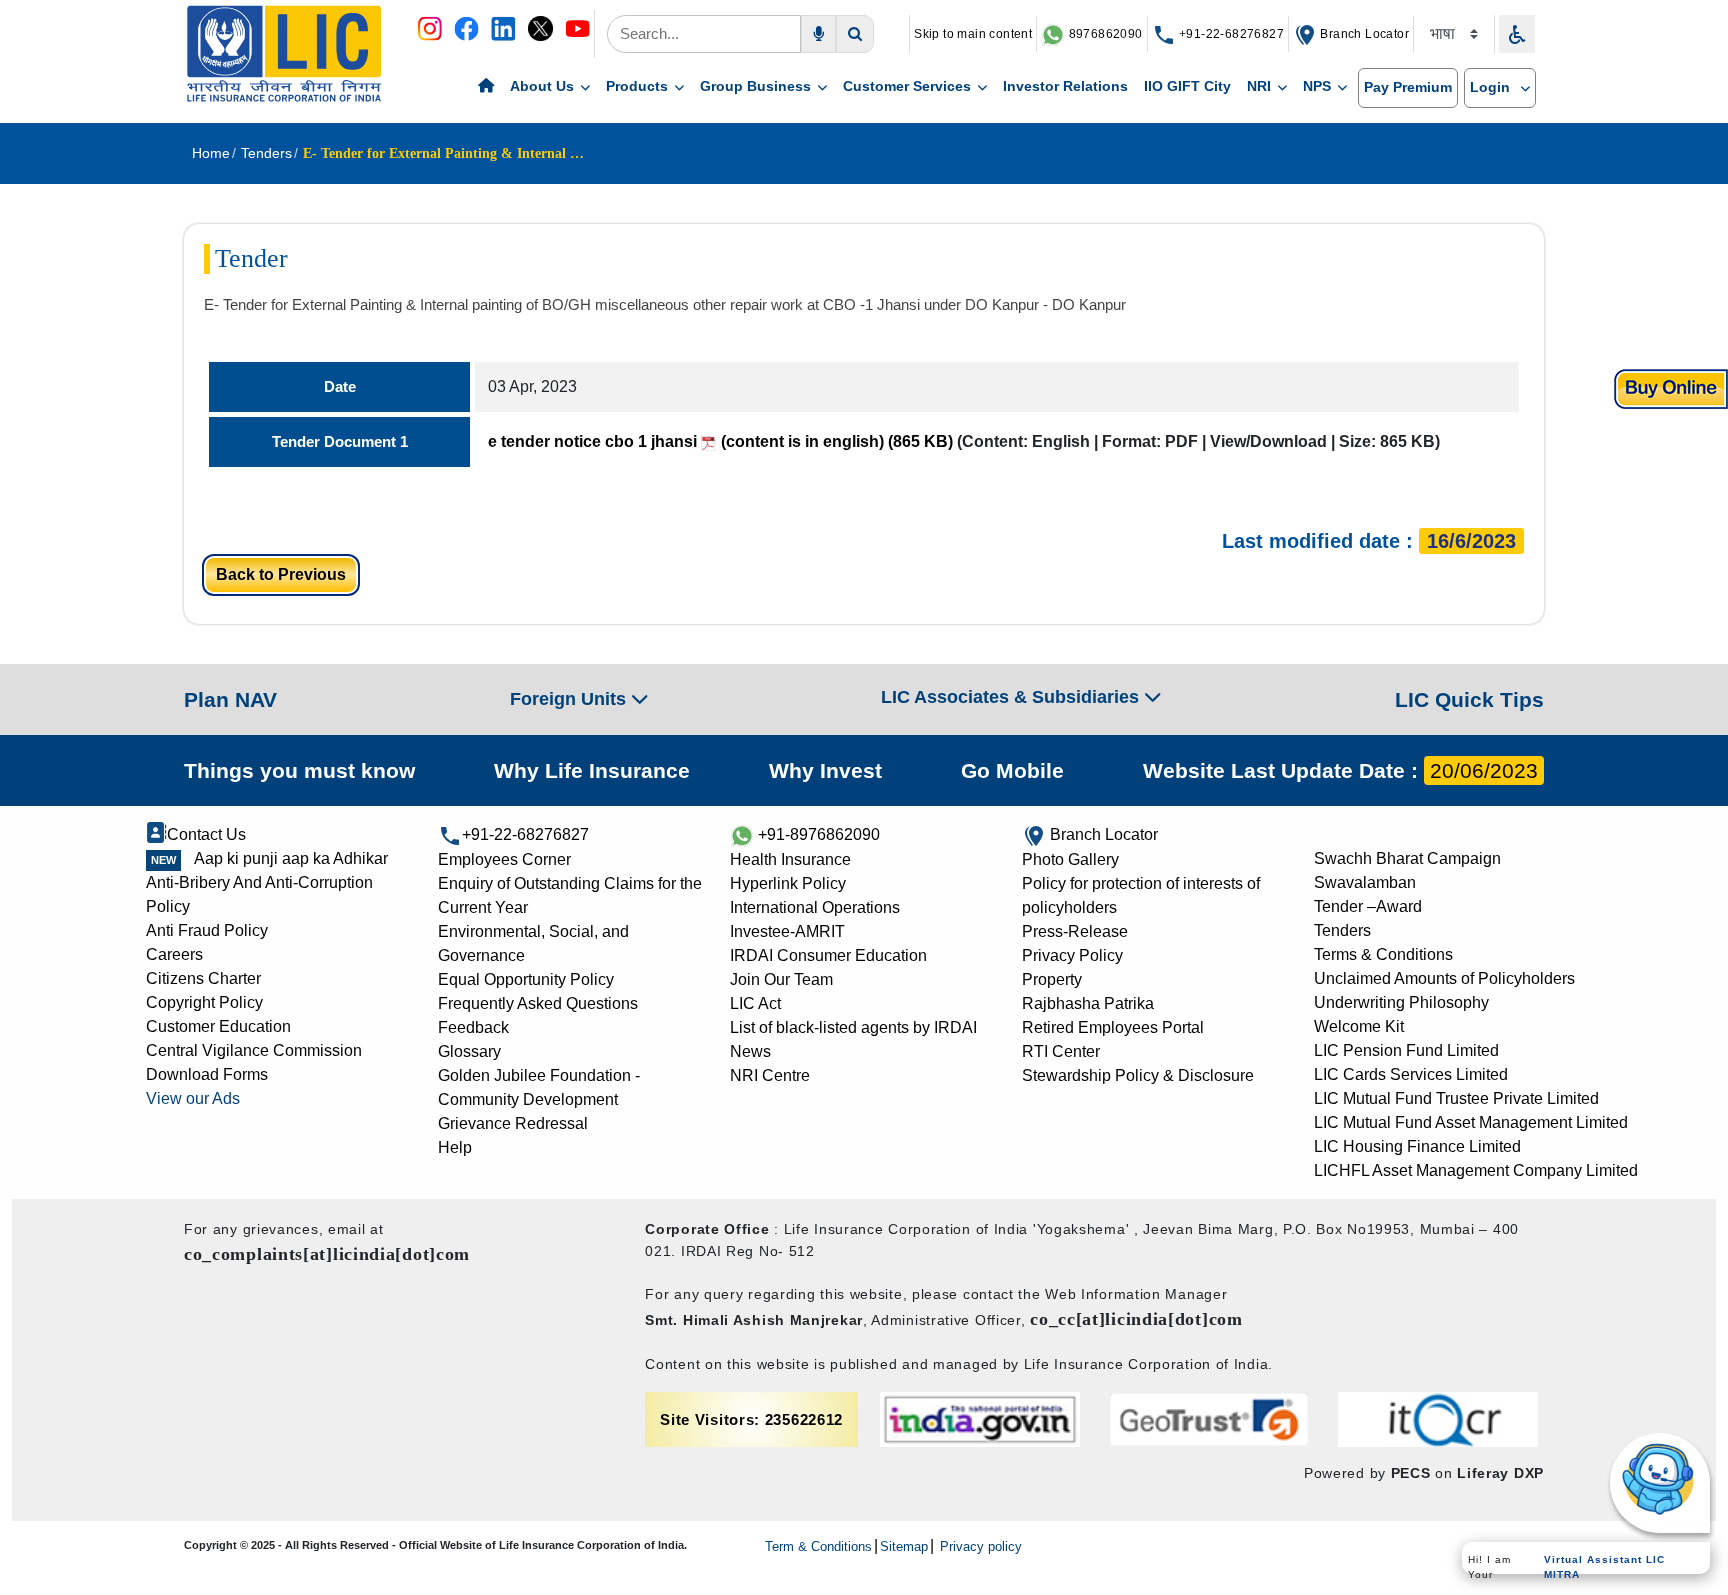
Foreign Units (570, 699)
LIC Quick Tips (1469, 699)
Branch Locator (1363, 34)
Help (455, 1147)
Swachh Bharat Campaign (1407, 858)
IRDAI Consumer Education (828, 955)
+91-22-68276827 (1230, 34)
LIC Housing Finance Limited (1417, 1146)
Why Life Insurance (592, 770)
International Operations (815, 907)
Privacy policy (979, 1546)
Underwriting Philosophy (1401, 1002)
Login (1492, 87)
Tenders (1342, 930)
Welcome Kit (1359, 1026)
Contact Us (206, 834)
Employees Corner (504, 859)
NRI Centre (770, 1075)
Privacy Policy (1072, 955)
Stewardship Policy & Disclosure (1138, 1075)
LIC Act (755, 1003)
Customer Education (218, 1026)
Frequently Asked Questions (538, 1003)
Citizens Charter (203, 978)
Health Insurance (790, 859)
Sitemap (904, 1546)
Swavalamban (1365, 882)
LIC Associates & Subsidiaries (1012, 697)
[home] (486, 87)
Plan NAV (230, 699)
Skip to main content (973, 34)
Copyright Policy (204, 1002)
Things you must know (299, 770)
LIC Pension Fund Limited (1406, 1050)
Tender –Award (1368, 906)
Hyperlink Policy (788, 883)
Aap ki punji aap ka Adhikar (291, 858)
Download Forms (207, 1074)
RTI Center (1061, 1051)
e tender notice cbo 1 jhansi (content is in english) (720, 441)
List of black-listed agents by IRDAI (853, 1027)
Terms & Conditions (1383, 954)
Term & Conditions (818, 1546)
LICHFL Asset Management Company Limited (1476, 1170)
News (750, 1051)
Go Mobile (1012, 770)
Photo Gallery (1070, 859)
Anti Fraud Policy (207, 930)
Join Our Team (781, 979)
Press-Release (1075, 931)
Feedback (473, 1027)
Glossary (469, 1051)
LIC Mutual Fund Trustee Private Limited (1456, 1098)
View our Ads (193, 1098)
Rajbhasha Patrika (1088, 1003)
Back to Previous (281, 574)
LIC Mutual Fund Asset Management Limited (1471, 1122)
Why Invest (825, 770)
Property (1052, 979)
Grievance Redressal (513, 1123)
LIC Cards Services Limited (1411, 1074)
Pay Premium (1408, 87)
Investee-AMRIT (787, 931)
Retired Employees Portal (1113, 1027)
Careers (174, 954)
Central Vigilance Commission (254, 1050)
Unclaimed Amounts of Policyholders (1444, 978)
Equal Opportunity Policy (526, 979)
